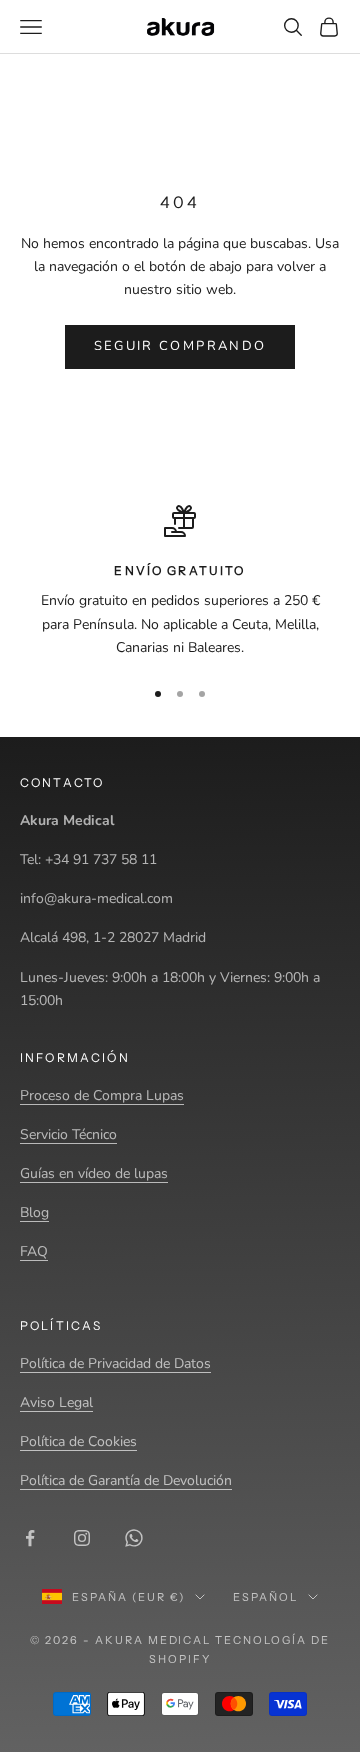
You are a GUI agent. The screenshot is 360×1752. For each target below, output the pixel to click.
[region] (180, 582)
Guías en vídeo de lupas (94, 1173)
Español (265, 1597)
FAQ (34, 1251)
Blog (34, 1212)
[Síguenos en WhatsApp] (134, 1538)
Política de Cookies (78, 1441)
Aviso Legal (56, 1402)
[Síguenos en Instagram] (82, 1538)
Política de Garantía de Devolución (126, 1480)
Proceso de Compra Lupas (102, 1095)
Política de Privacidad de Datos (115, 1363)
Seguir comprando (180, 346)
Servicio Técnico (68, 1134)
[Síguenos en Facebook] (30, 1538)
